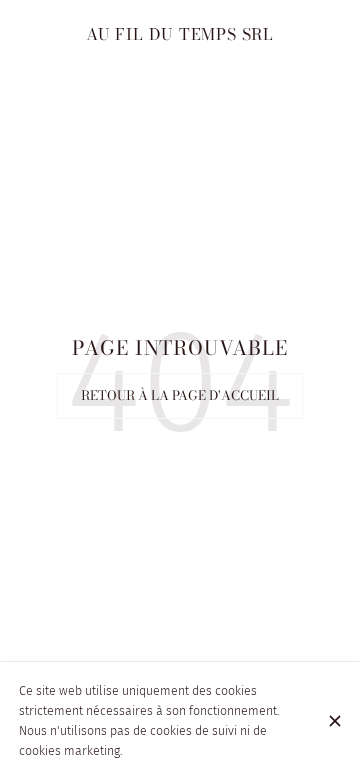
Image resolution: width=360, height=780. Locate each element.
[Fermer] (334, 721)
